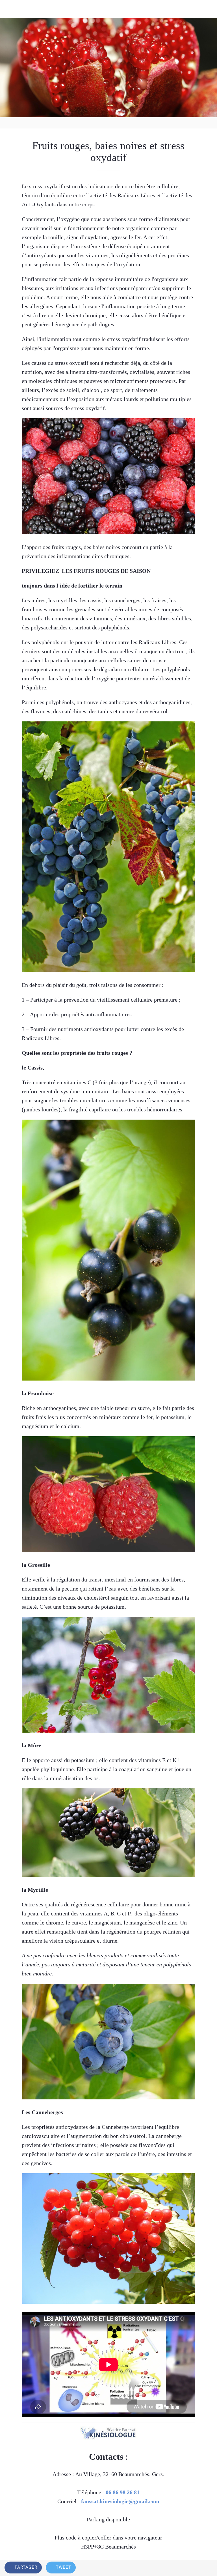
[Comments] (206, 2568)
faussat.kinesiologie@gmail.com (120, 2501)
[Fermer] (9, 9)
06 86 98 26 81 (123, 2492)
